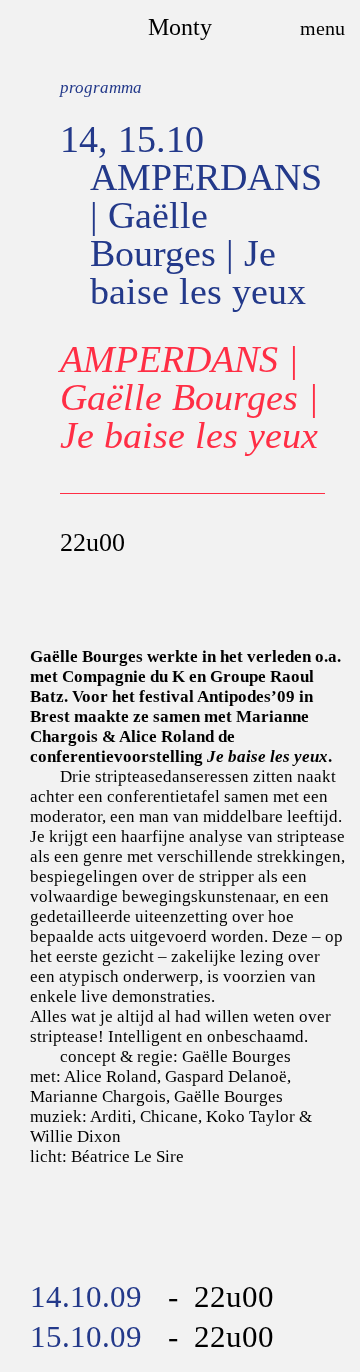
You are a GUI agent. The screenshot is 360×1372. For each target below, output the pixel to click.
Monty (180, 27)
